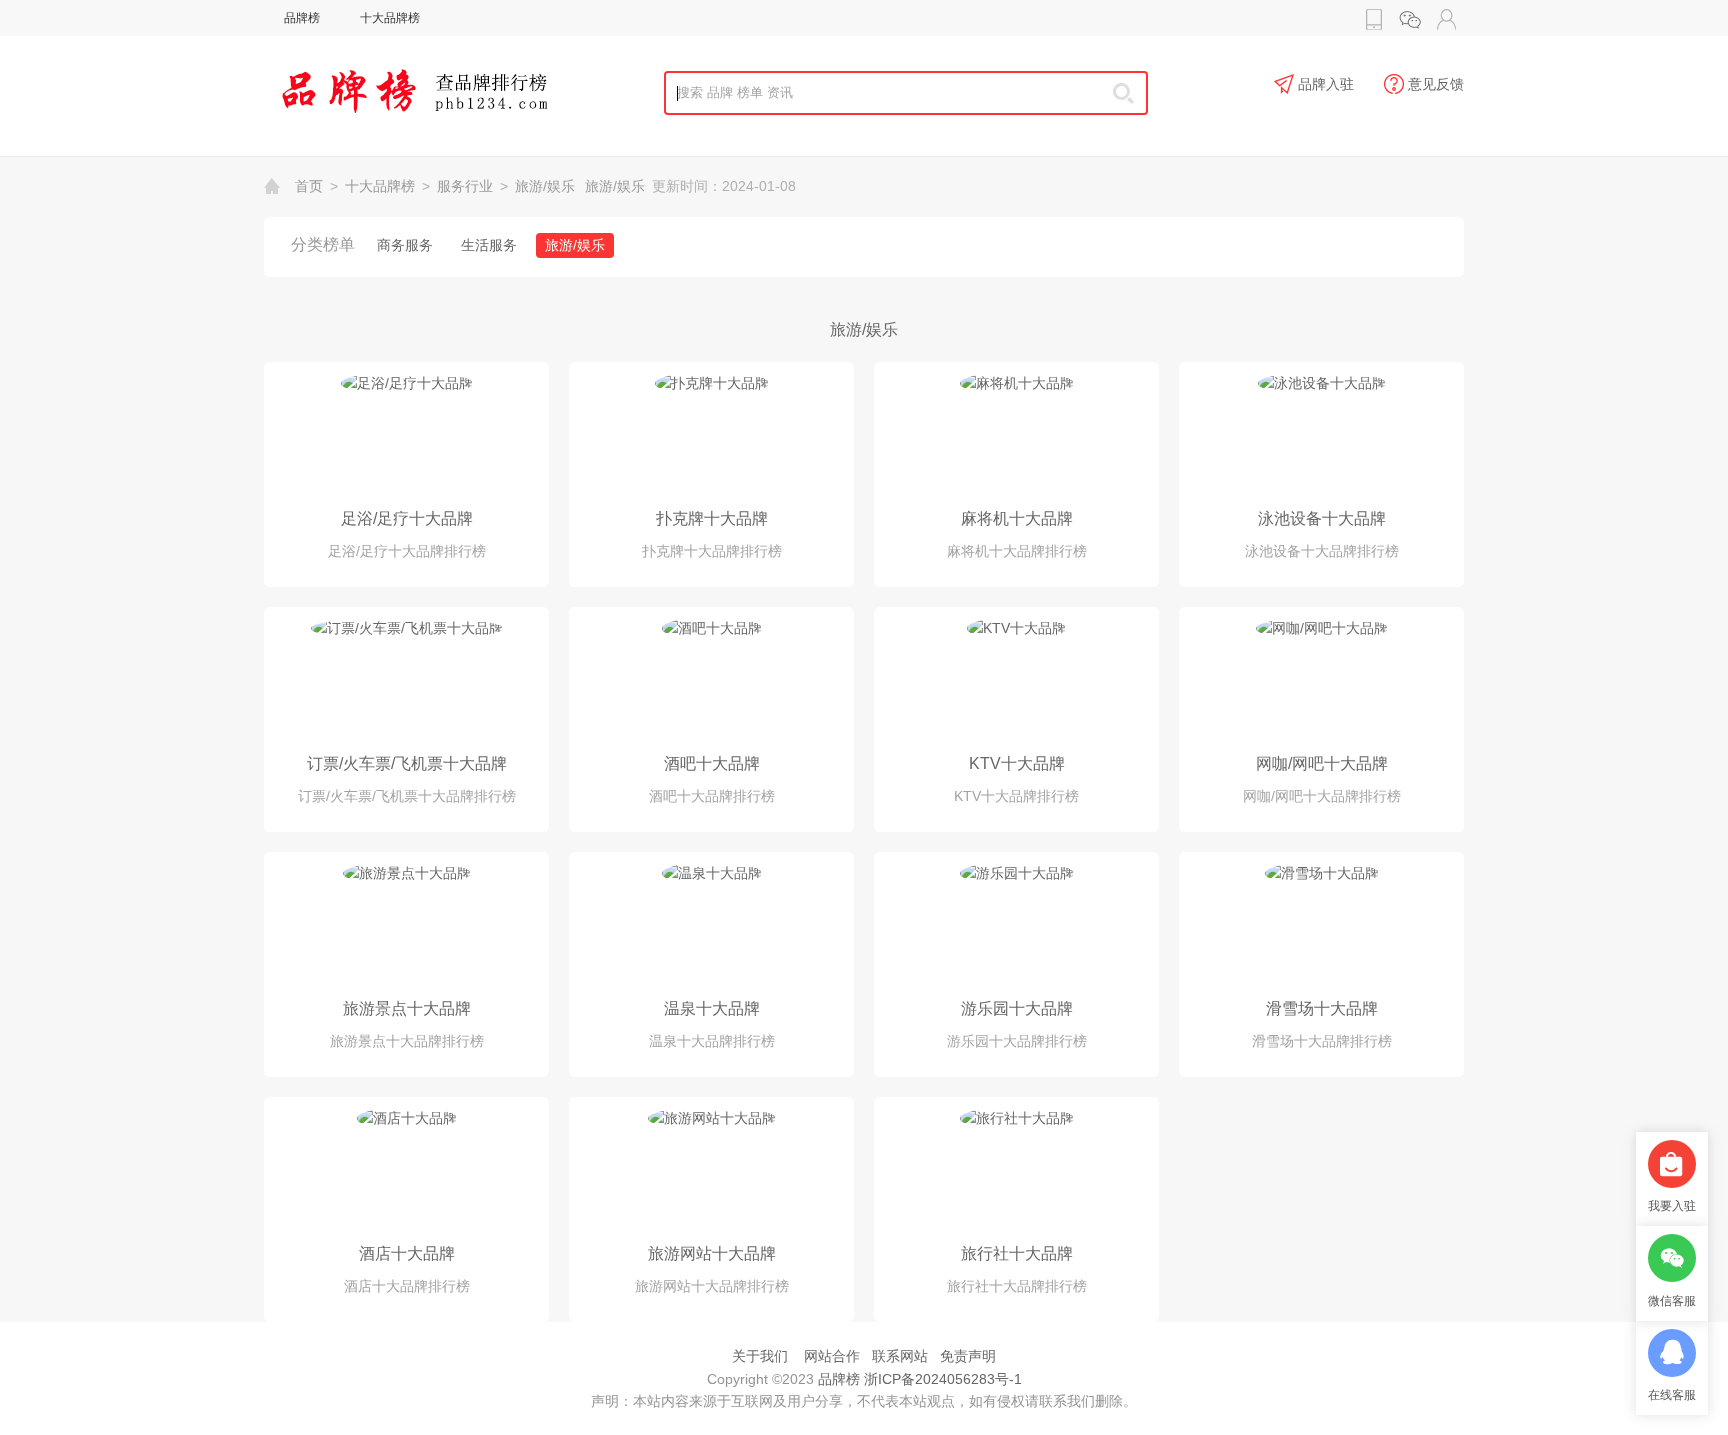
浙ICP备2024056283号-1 (943, 1379)
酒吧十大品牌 (712, 763)
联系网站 (900, 1356)
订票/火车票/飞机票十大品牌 (407, 763)
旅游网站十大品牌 (712, 1253)
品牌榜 (302, 18)
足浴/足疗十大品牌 (407, 518)
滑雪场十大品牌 (1322, 1008)
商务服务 (405, 245)
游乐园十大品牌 (1017, 1008)
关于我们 (760, 1356)
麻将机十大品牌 (1017, 518)
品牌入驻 (1326, 84)
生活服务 (489, 245)
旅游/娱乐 (545, 186)
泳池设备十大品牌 (1322, 518)
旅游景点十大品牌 (407, 1008)
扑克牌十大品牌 (712, 518)
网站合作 (832, 1356)
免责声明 (968, 1356)
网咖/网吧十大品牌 (1322, 763)
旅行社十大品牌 (1017, 1253)
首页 (309, 186)
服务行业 (465, 186)
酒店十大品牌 (407, 1253)
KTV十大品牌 (1017, 763)
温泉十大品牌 (712, 1008)
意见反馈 (1436, 84)
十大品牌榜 (390, 18)
